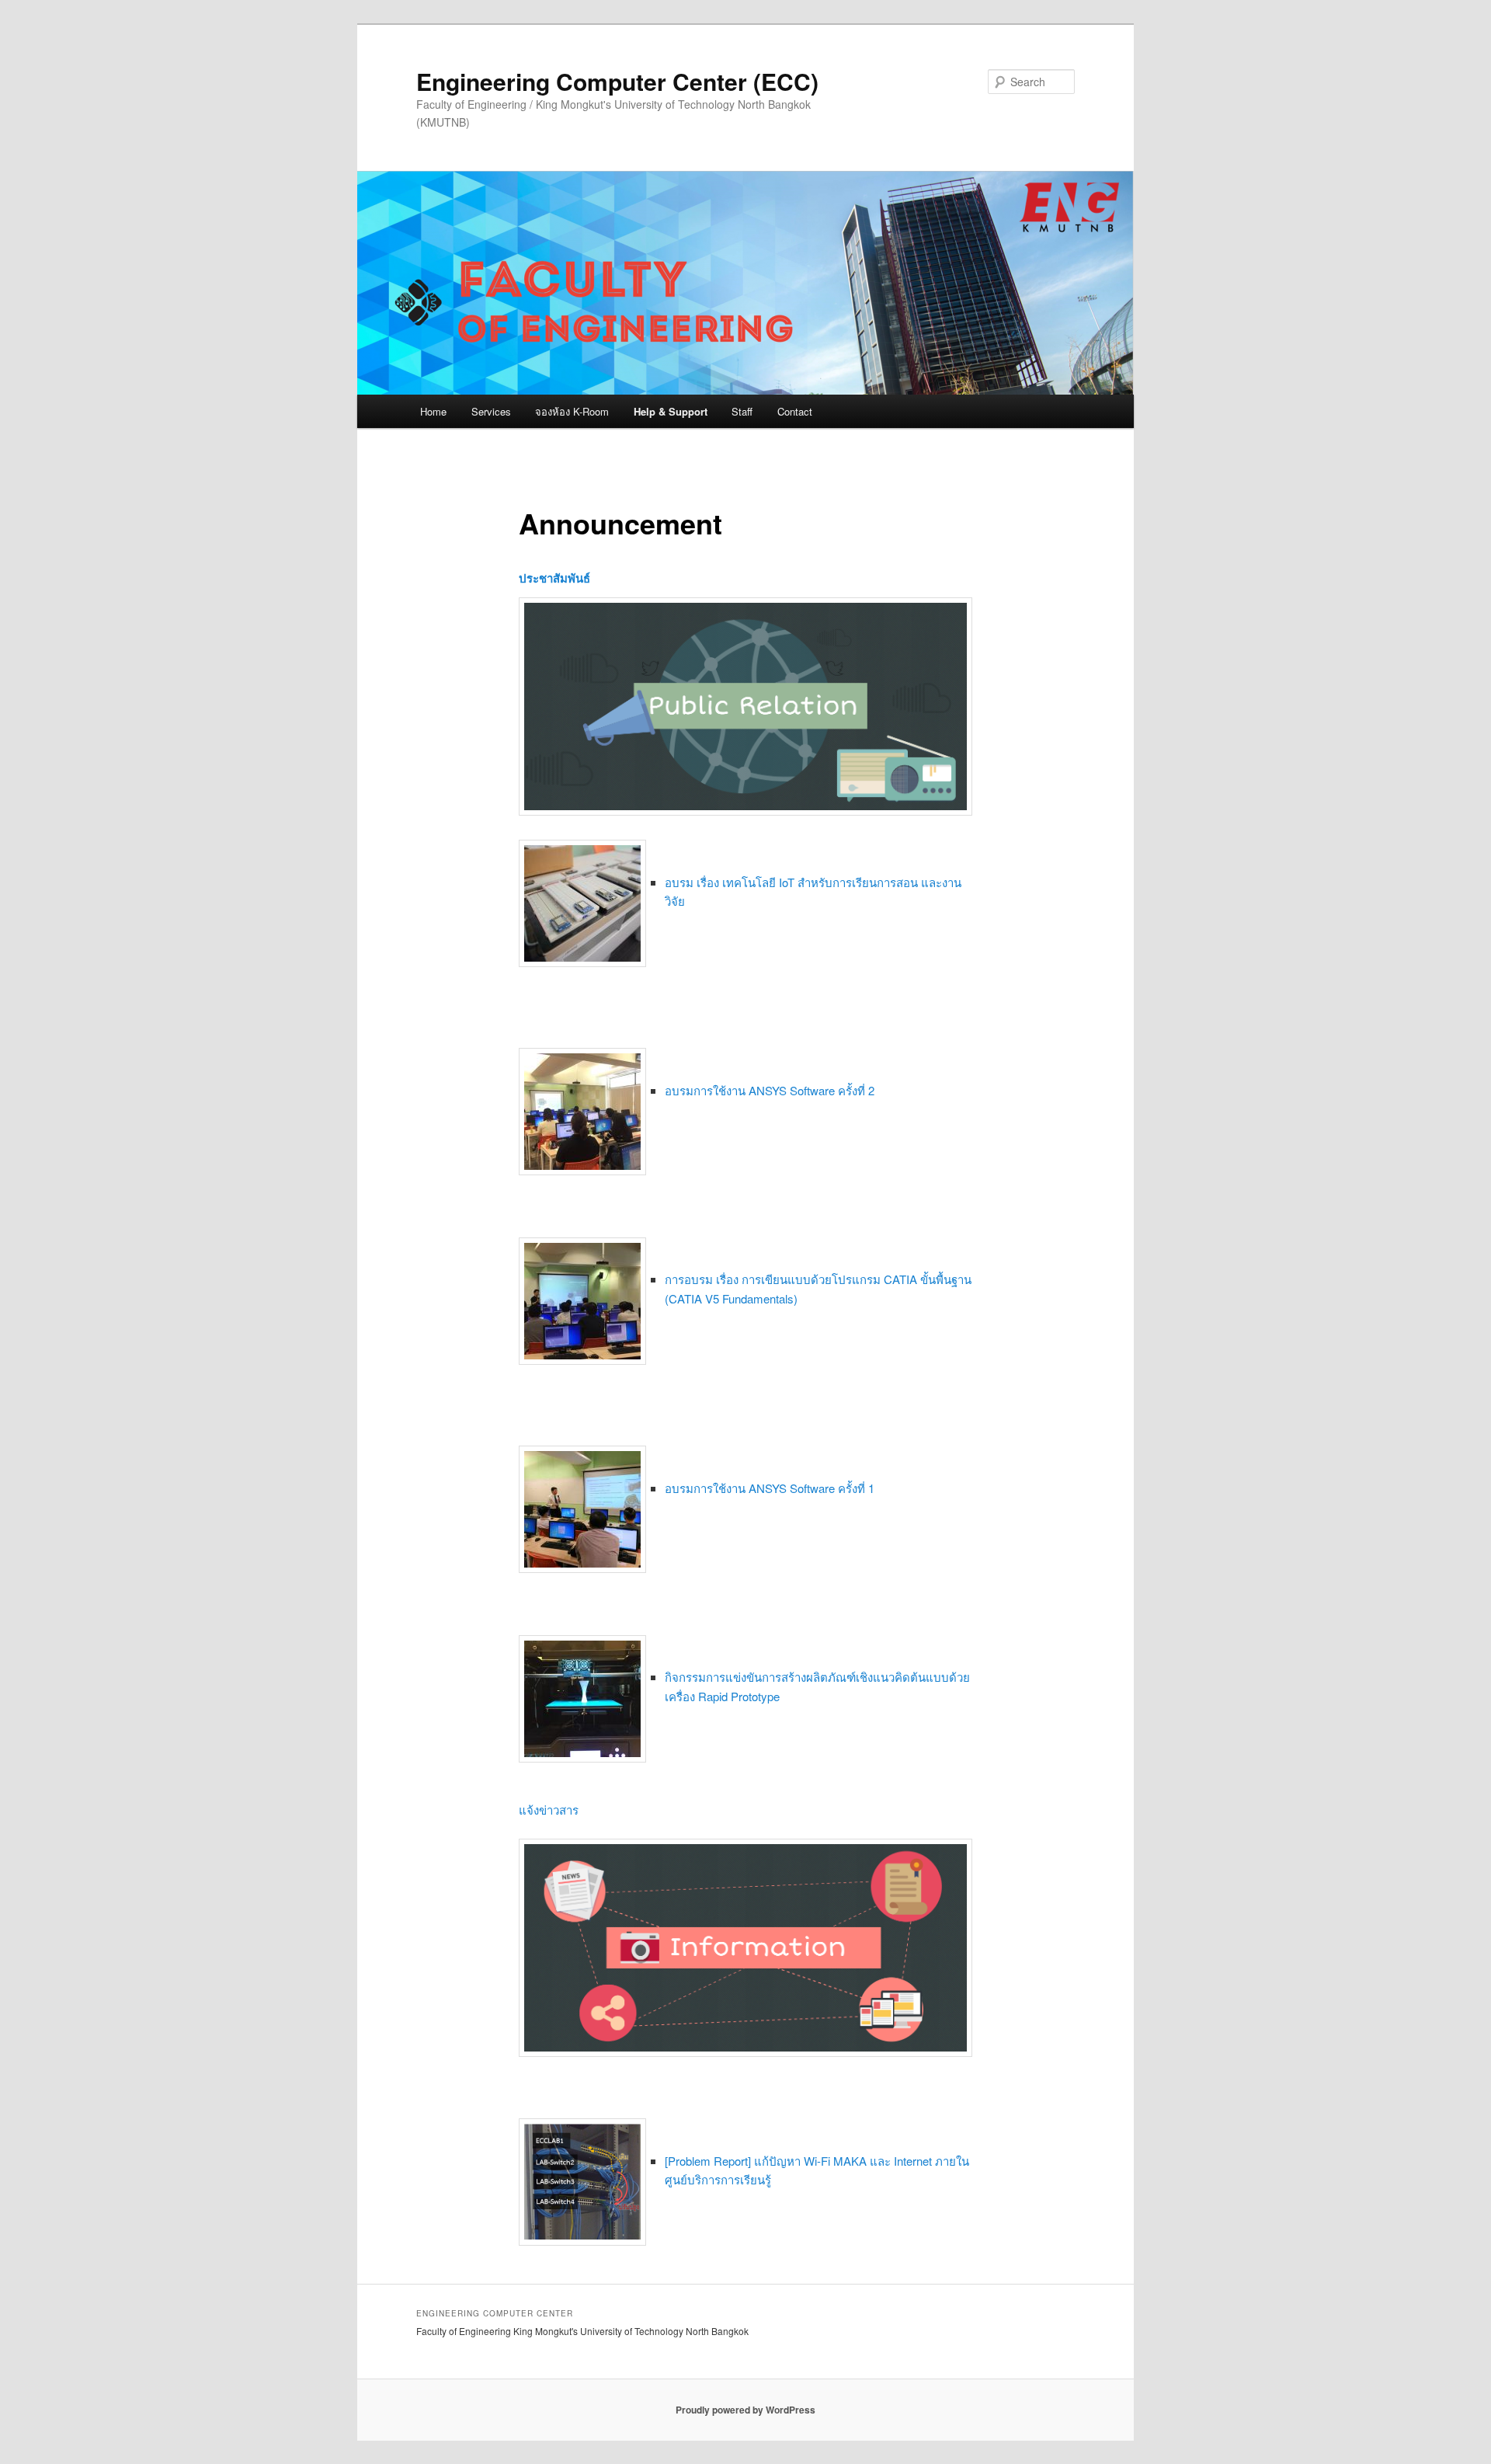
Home (433, 411)
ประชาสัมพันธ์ (554, 578)
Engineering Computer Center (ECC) (617, 81)
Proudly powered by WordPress (745, 2410)
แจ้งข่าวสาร (549, 1810)
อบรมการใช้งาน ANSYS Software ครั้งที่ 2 (770, 1090)
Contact (795, 411)
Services (491, 411)
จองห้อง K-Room (572, 411)
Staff (742, 411)
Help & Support (671, 411)
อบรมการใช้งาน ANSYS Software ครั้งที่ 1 (770, 1488)
